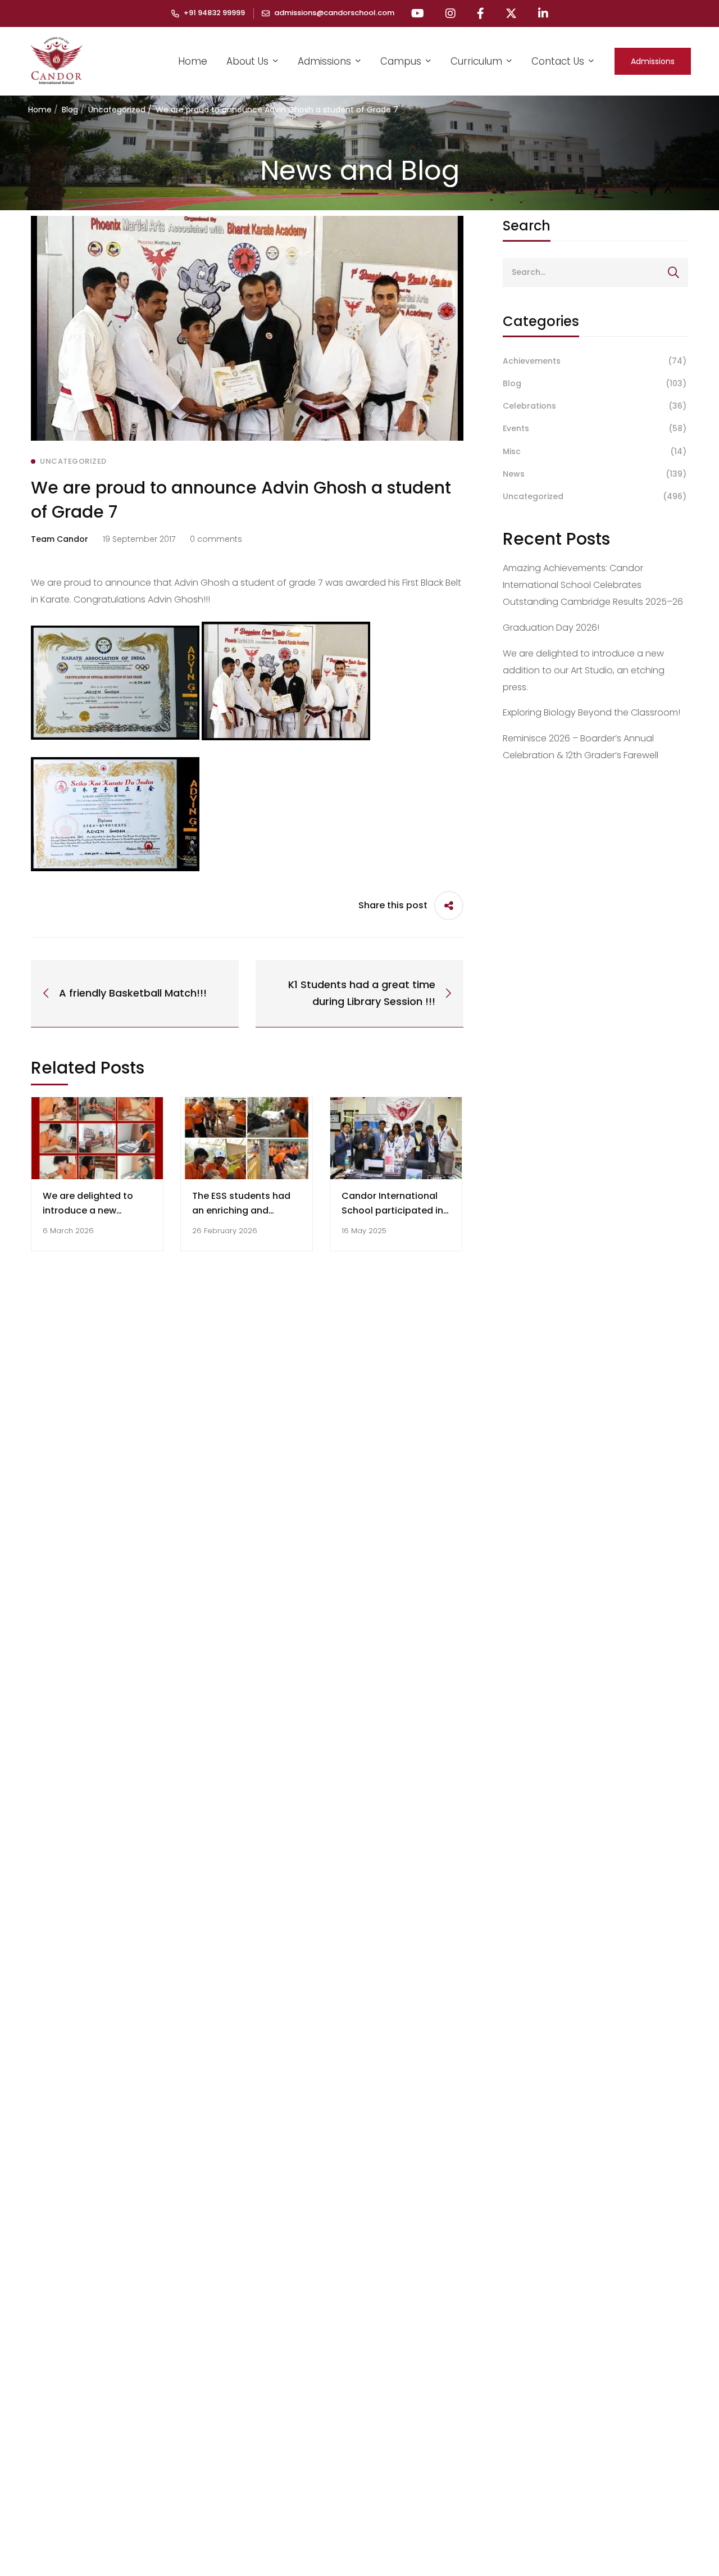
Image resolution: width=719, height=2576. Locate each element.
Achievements (595, 361)
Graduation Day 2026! (551, 628)
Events (595, 428)
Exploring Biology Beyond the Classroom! (591, 712)
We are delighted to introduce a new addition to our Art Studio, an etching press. (584, 670)
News (595, 474)
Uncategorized (117, 110)
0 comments (216, 539)
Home (40, 110)
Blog (70, 110)
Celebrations (595, 406)
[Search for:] (595, 272)
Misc (595, 451)
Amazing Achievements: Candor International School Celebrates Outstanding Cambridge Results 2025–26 (593, 585)
